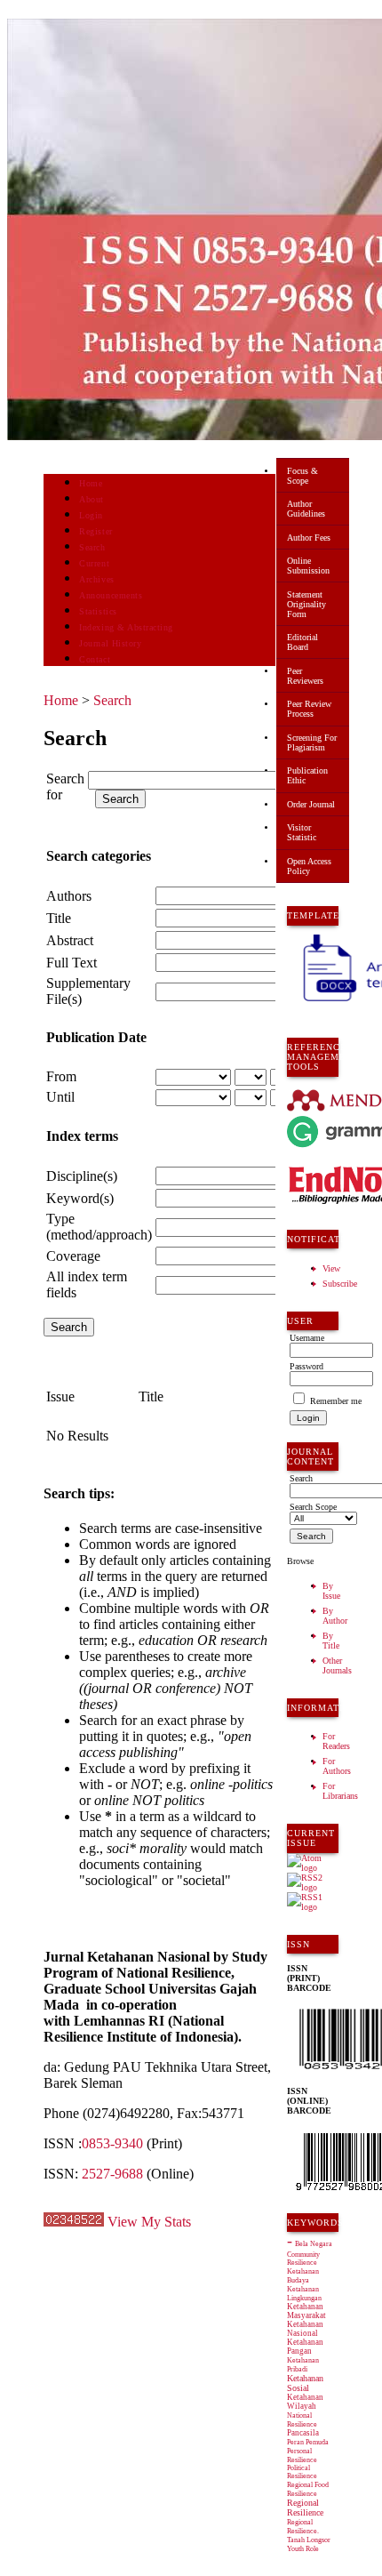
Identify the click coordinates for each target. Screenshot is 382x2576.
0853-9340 (112, 2143)
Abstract (70, 940)
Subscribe (340, 1284)
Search (92, 547)
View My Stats (149, 2222)
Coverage (73, 1256)
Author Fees (309, 538)
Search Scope (313, 1507)
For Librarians (340, 1791)
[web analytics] (74, 2222)
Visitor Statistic (302, 832)
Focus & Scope (302, 476)
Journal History (110, 643)
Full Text (72, 963)
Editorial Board (302, 642)
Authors (69, 896)
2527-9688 (112, 2174)
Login (91, 515)
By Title (331, 1641)
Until (60, 1097)
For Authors (337, 1766)
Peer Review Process (309, 709)
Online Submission (308, 566)
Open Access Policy (309, 866)
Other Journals (337, 1665)
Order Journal (311, 804)
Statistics (98, 611)
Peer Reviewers (305, 676)
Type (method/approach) (99, 1227)
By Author (335, 1616)
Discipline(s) (82, 1176)
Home (91, 483)
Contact (95, 659)
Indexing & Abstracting (126, 627)
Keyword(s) (80, 1198)
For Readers (336, 1741)
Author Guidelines (306, 509)
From (61, 1076)
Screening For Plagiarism (312, 742)
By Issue (331, 1591)
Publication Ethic (307, 775)
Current (94, 563)
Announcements (111, 595)
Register (95, 531)
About (92, 499)
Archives (96, 579)
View (331, 1268)
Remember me (336, 1401)
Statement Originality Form (306, 604)
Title (59, 918)
